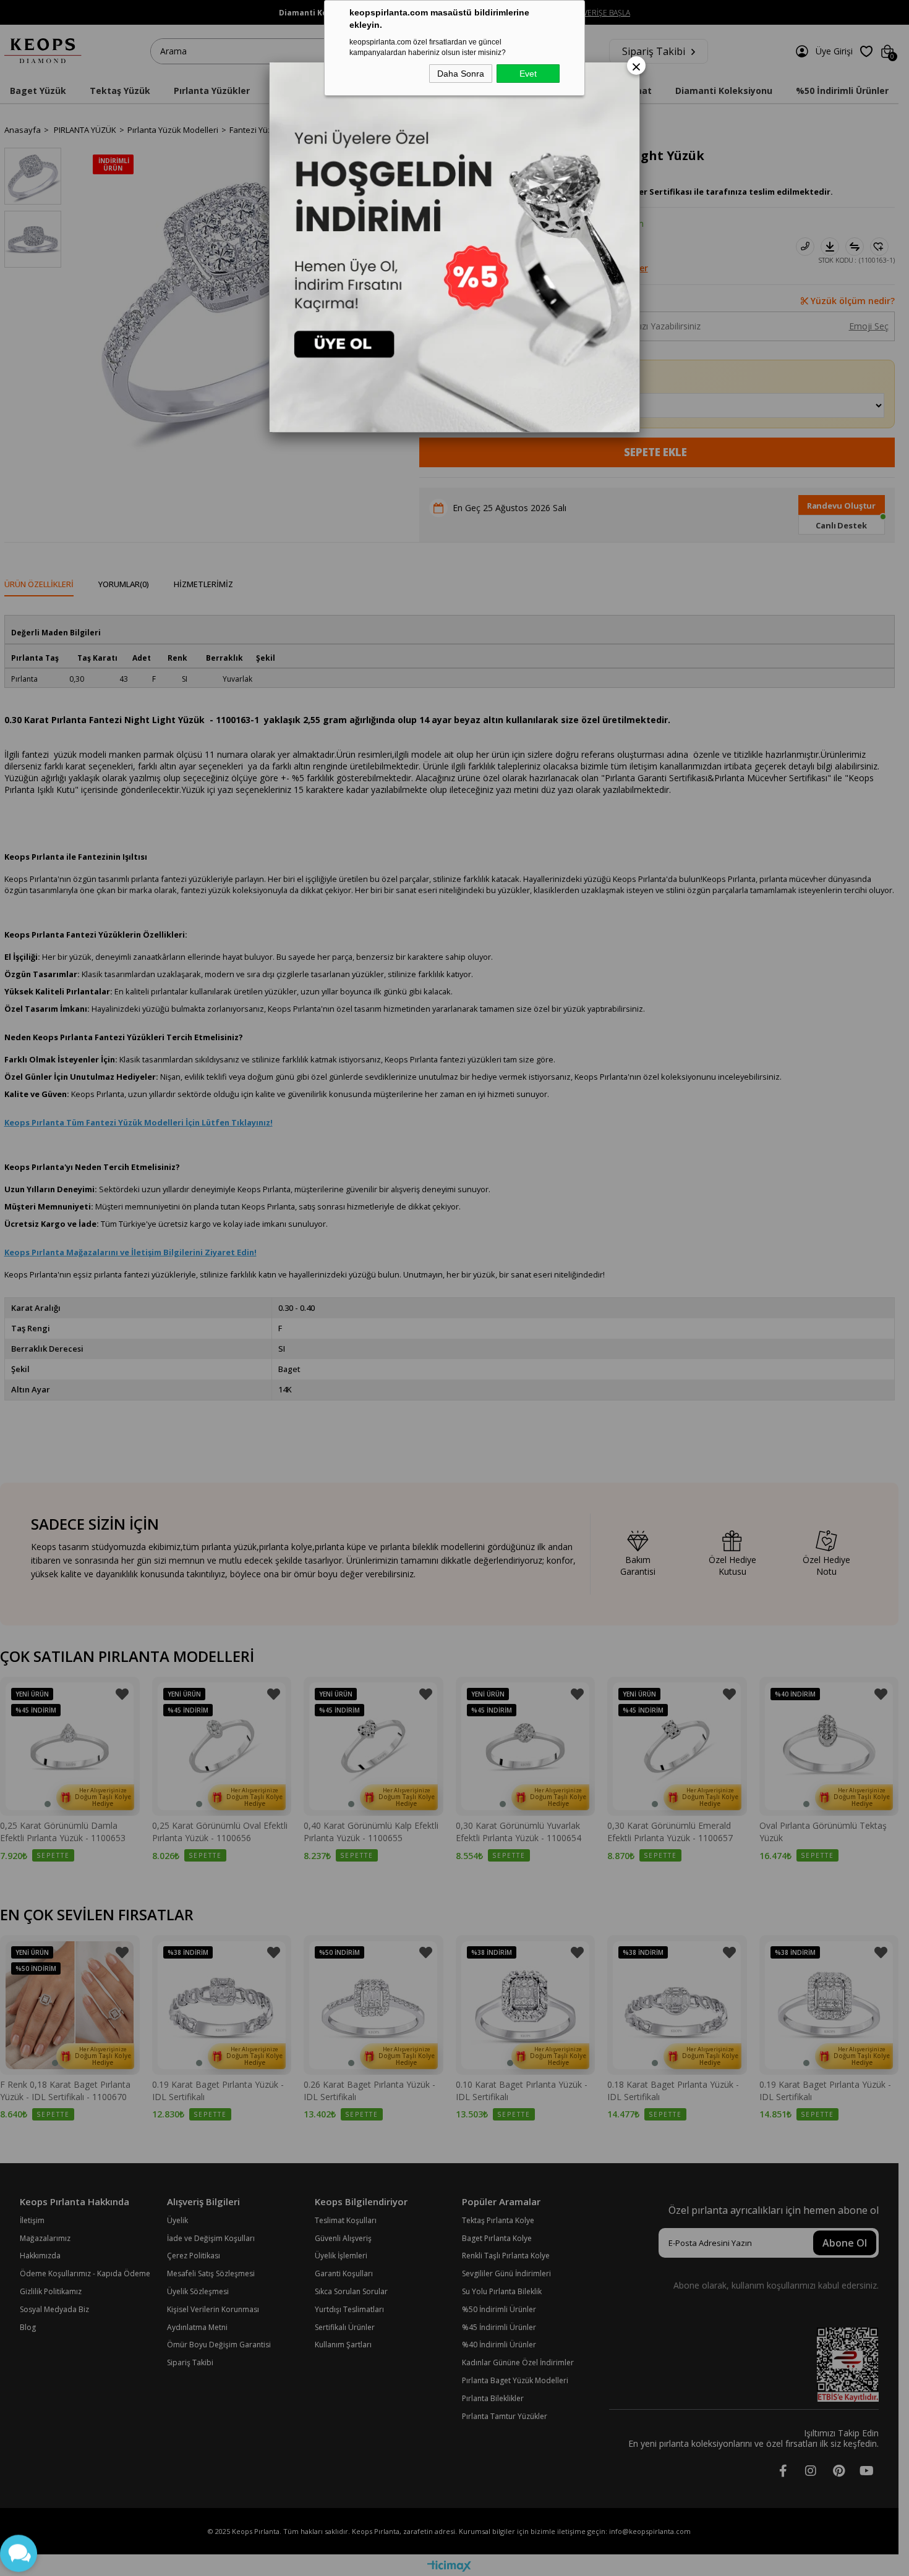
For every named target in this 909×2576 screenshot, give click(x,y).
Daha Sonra (461, 74)
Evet (528, 74)
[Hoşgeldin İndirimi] (454, 247)
